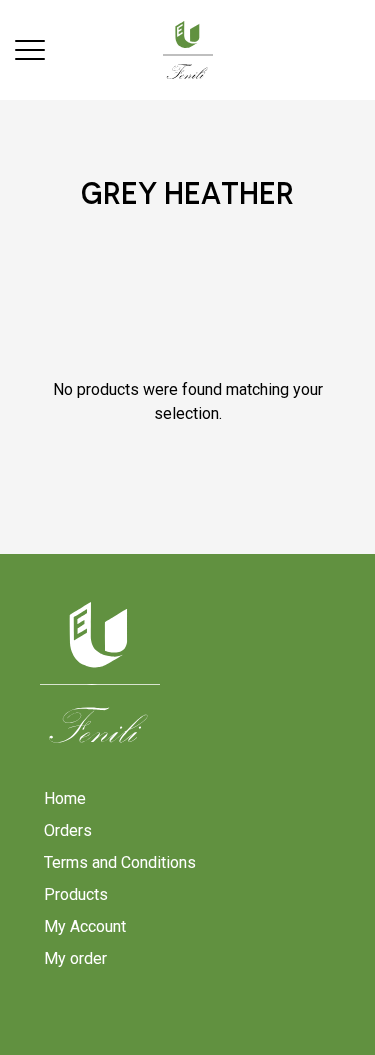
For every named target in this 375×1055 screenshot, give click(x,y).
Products (76, 894)
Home (65, 798)
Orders (68, 830)
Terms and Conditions (120, 862)
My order (75, 958)
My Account (85, 926)
